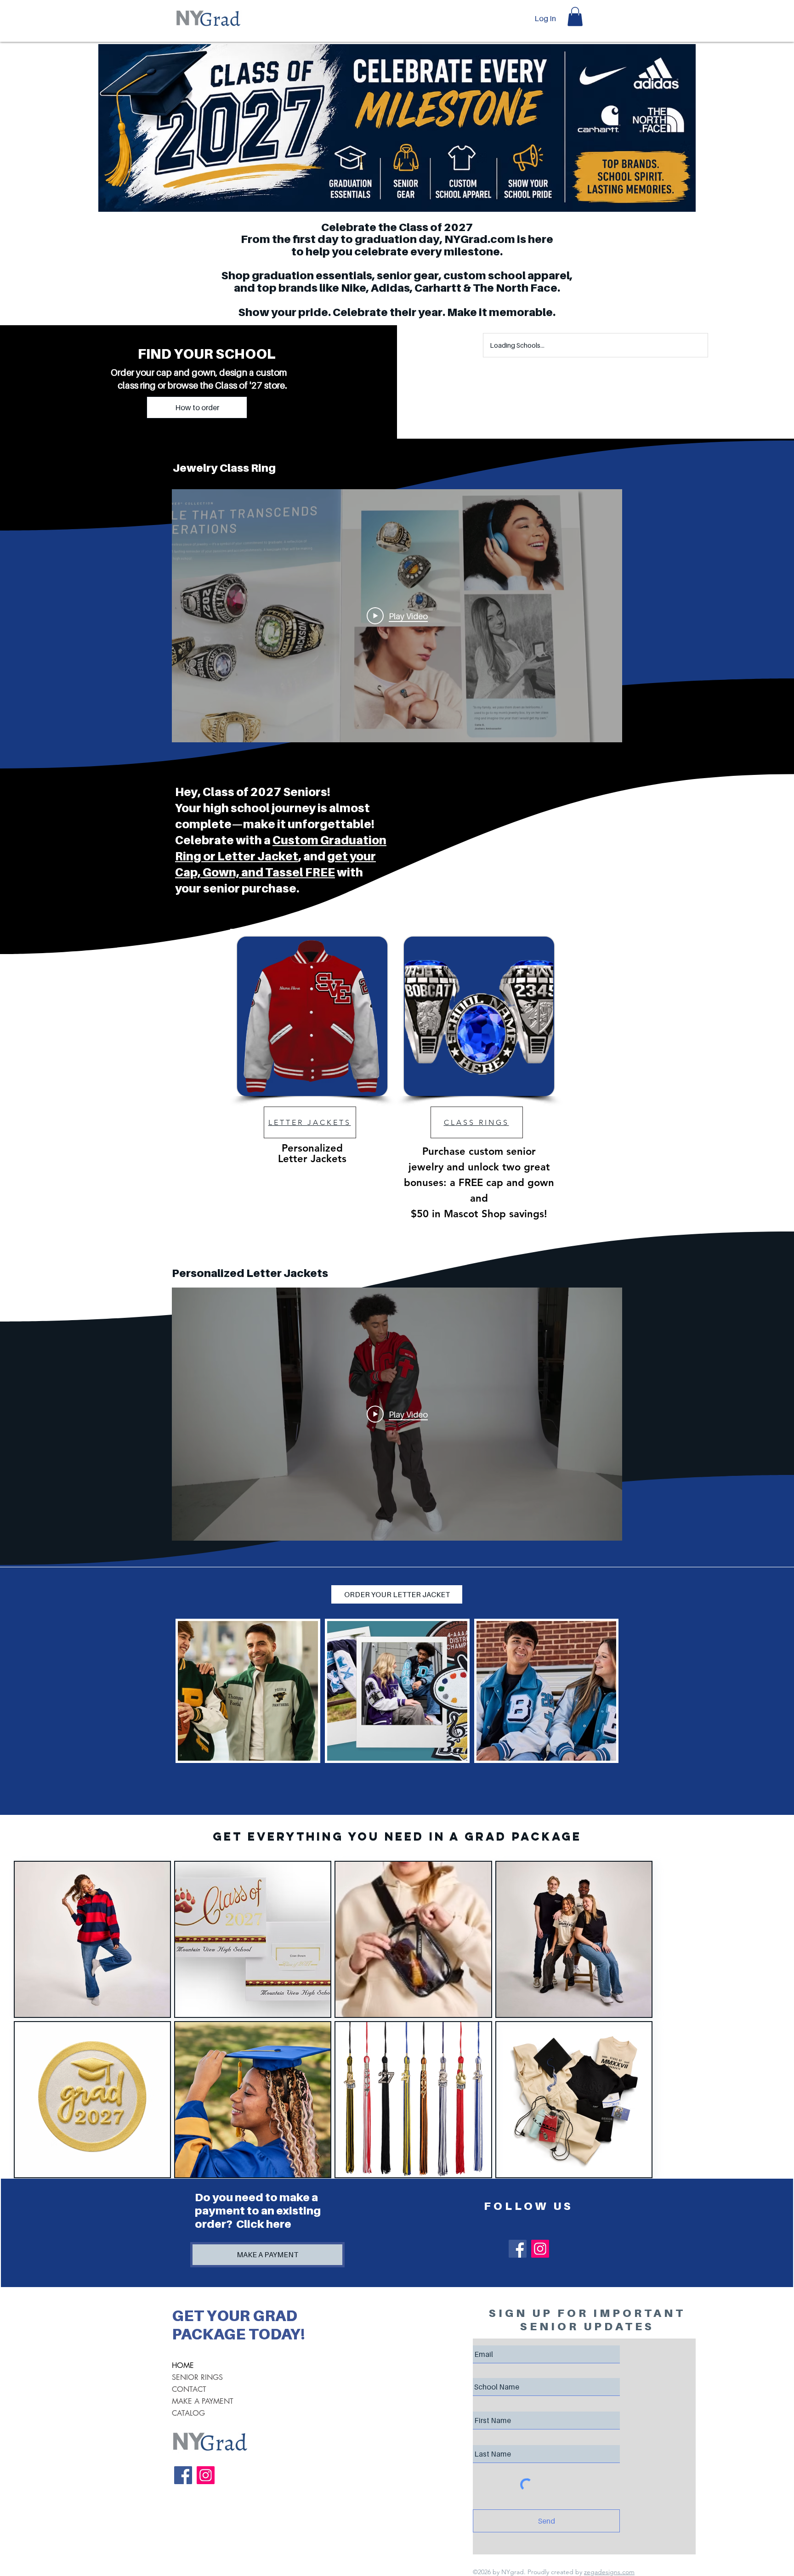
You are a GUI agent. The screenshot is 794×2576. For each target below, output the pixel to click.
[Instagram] (540, 2249)
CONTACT (189, 2389)
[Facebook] (518, 2249)
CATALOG (188, 2413)
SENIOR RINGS (197, 2377)
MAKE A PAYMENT (203, 2401)
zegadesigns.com (609, 2572)
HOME (183, 2365)
